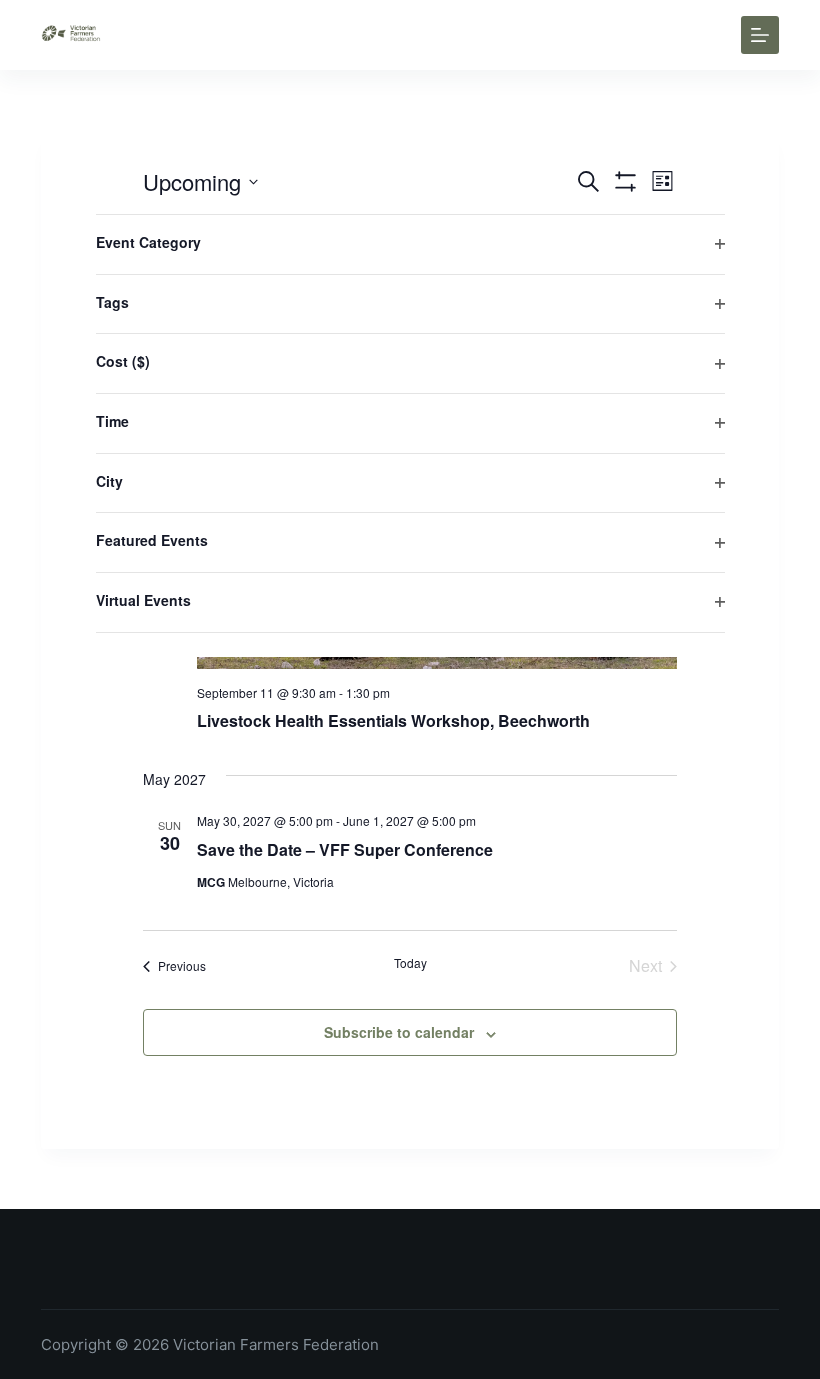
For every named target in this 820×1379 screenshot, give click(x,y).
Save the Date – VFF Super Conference (345, 849)
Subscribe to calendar (399, 1032)
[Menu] (760, 35)
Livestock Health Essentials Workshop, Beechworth (393, 720)
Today (410, 963)
